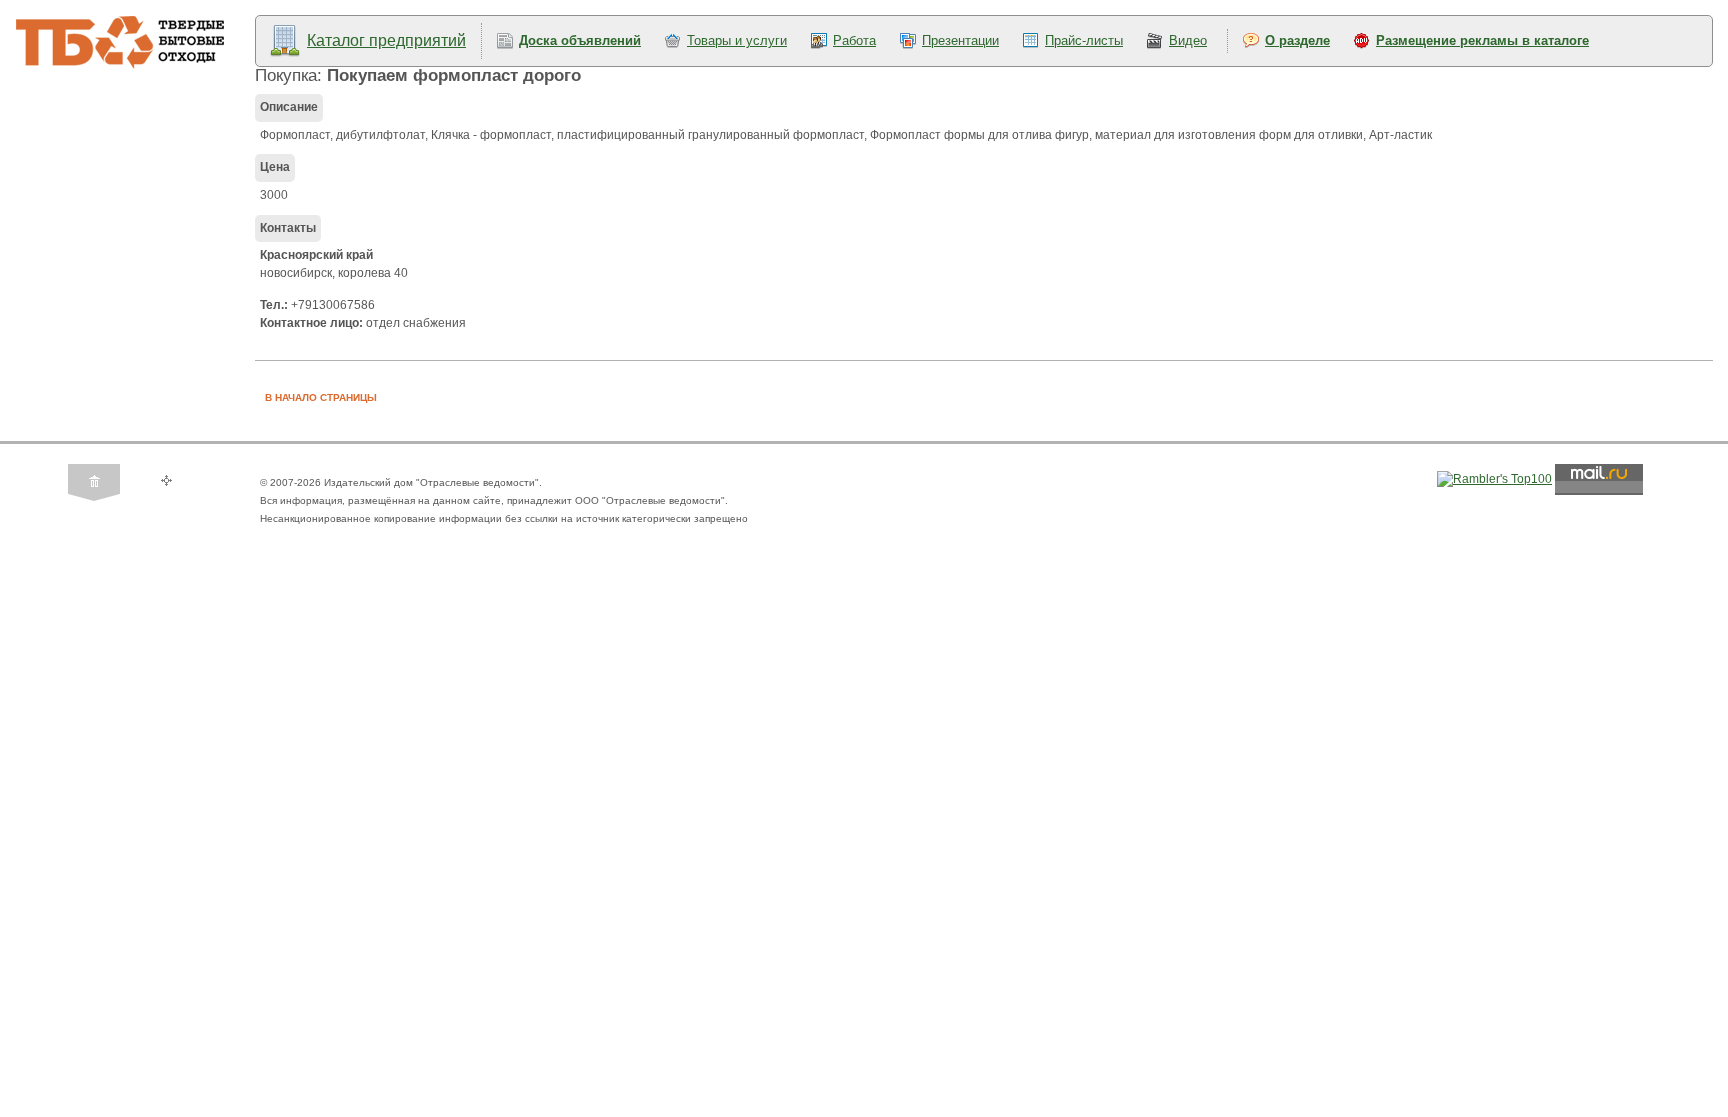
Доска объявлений (580, 40)
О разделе (1297, 40)
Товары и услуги (737, 40)
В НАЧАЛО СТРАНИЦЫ (321, 397)
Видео (1188, 40)
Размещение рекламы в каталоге (1482, 40)
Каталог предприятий (386, 40)
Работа (854, 40)
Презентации (960, 40)
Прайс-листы (1084, 40)
